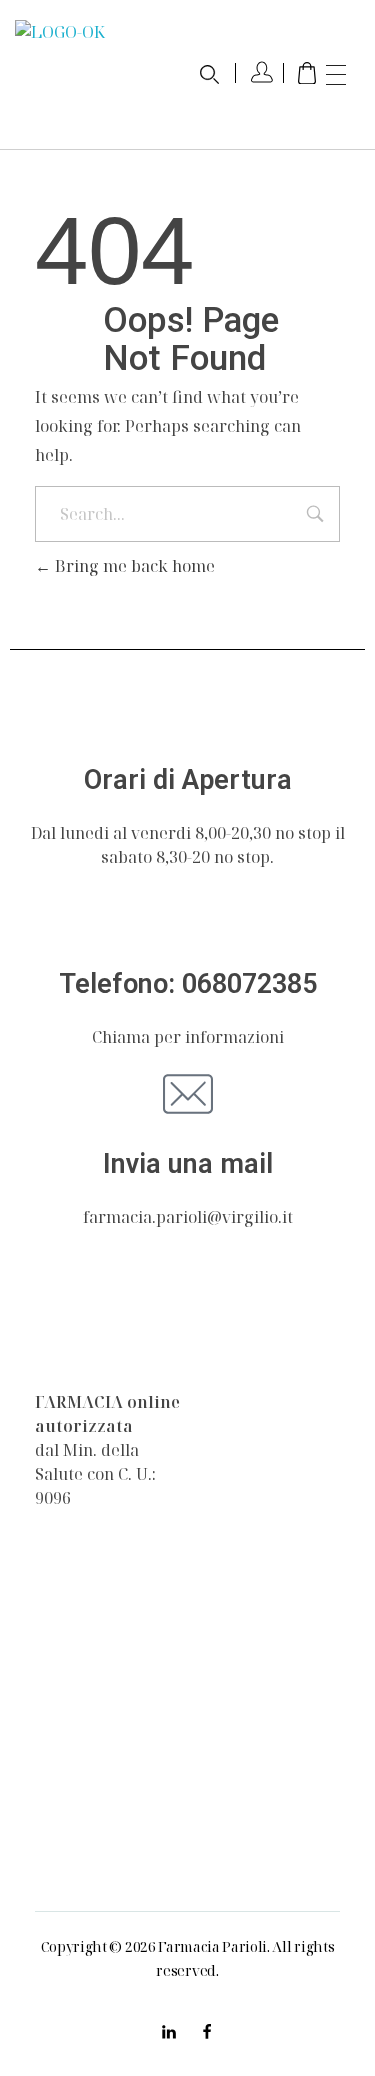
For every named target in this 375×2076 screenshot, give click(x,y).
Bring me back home (133, 566)
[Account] (262, 74)
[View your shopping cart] (307, 74)
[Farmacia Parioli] (80, 1338)
